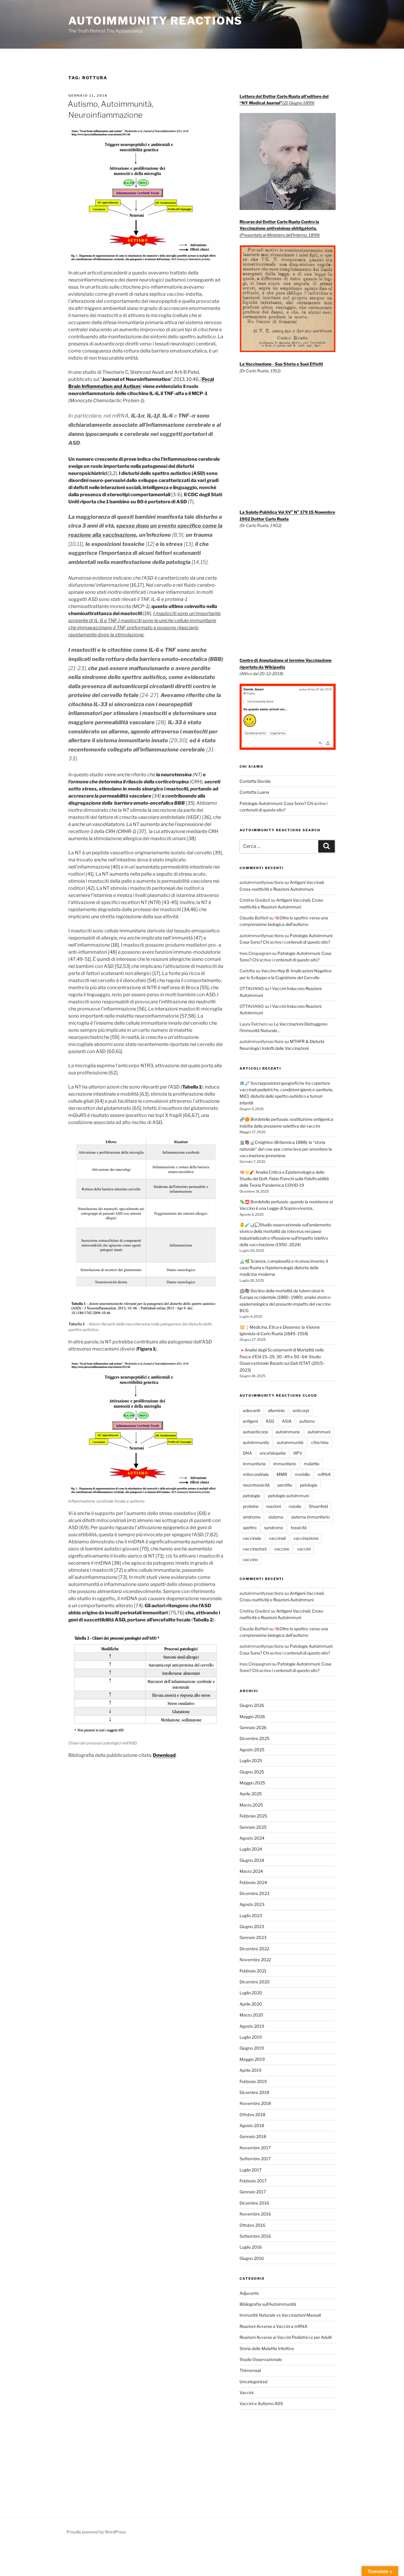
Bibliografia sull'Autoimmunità (268, 2304)
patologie (252, 1496)
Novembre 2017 (255, 2148)
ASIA (287, 1421)
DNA (247, 1453)
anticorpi (301, 1410)
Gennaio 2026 (253, 1727)
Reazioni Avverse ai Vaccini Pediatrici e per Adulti (286, 2337)
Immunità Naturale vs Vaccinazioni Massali (280, 2315)
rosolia (295, 1506)
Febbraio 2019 (253, 2081)
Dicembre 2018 (254, 2092)
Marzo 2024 (251, 1871)
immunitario (285, 1464)
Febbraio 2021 (253, 1971)
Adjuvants (249, 2293)
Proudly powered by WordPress (96, 2532)
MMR (282, 1474)
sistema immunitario (310, 1517)
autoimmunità (290, 1442)
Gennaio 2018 (253, 2136)
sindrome (252, 1517)
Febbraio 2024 (253, 1882)
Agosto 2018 (252, 2125)
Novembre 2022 (255, 1960)
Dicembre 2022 (254, 1949)
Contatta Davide (255, 781)
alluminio (276, 1410)
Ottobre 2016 (252, 2225)
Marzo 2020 (251, 2015)
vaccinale (252, 1538)
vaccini (304, 1549)
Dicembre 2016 (254, 2203)
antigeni (250, 1421)
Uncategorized (253, 2382)
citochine (320, 1442)
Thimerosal (250, 2370)
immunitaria (254, 1464)
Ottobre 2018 (252, 2115)
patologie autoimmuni (289, 1496)
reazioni (274, 1506)
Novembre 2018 (255, 2103)
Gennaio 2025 (253, 1827)
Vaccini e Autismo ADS (261, 2403)
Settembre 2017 (255, 2159)
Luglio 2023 (251, 1916)
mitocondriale (256, 1474)
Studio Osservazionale (261, 2359)
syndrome (274, 1528)
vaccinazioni (255, 1549)
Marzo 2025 (251, 1805)
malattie (312, 1464)
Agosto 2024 (252, 1838)
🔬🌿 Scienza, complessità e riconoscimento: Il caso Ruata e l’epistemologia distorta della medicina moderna (284, 1268)
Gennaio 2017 (253, 2192)
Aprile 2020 (251, 2004)
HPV (298, 1453)
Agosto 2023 (252, 1904)
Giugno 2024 (252, 1860)
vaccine (282, 1549)
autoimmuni (319, 1432)
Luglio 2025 (251, 1761)
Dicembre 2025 (254, 1738)
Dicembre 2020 (255, 1982)
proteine (251, 1506)
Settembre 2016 (255, 2236)
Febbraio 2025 (253, 1816)
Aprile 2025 (251, 1794)
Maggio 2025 (252, 1783)
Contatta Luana (254, 792)
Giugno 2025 (252, 1772)
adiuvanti (252, 1410)
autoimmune (288, 1432)
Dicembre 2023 (254, 1893)
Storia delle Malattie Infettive (267, 2348)
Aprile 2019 (251, 2070)
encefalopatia (273, 1453)
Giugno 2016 (252, 2258)
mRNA (324, 1474)
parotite (285, 1485)
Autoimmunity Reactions (155, 21)
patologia (309, 1485)
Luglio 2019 (251, 2037)
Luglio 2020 (251, 1993)
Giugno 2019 (252, 2048)
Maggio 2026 (252, 1716)
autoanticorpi (255, 1432)
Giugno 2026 (252, 1705)
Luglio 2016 (251, 2247)
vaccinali (277, 1538)
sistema (276, 1517)
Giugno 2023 (252, 1926)
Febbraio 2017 (253, 2181)
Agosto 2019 (252, 2026)
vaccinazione (306, 1538)
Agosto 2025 (252, 1750)
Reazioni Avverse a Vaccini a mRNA (273, 2326)
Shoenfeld (318, 1506)
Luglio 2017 (251, 2170)
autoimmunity (256, 1442)
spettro (250, 1528)
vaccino (250, 1559)
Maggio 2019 (252, 2059)
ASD (270, 1421)
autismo (307, 1421)
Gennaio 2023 (253, 1937)
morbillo (302, 1474)
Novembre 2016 (255, 2214)
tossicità (299, 1528)
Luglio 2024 (251, 1849)
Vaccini (247, 2393)
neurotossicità (256, 1485)
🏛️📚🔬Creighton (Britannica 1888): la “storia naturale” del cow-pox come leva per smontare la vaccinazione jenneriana (286, 1149)
